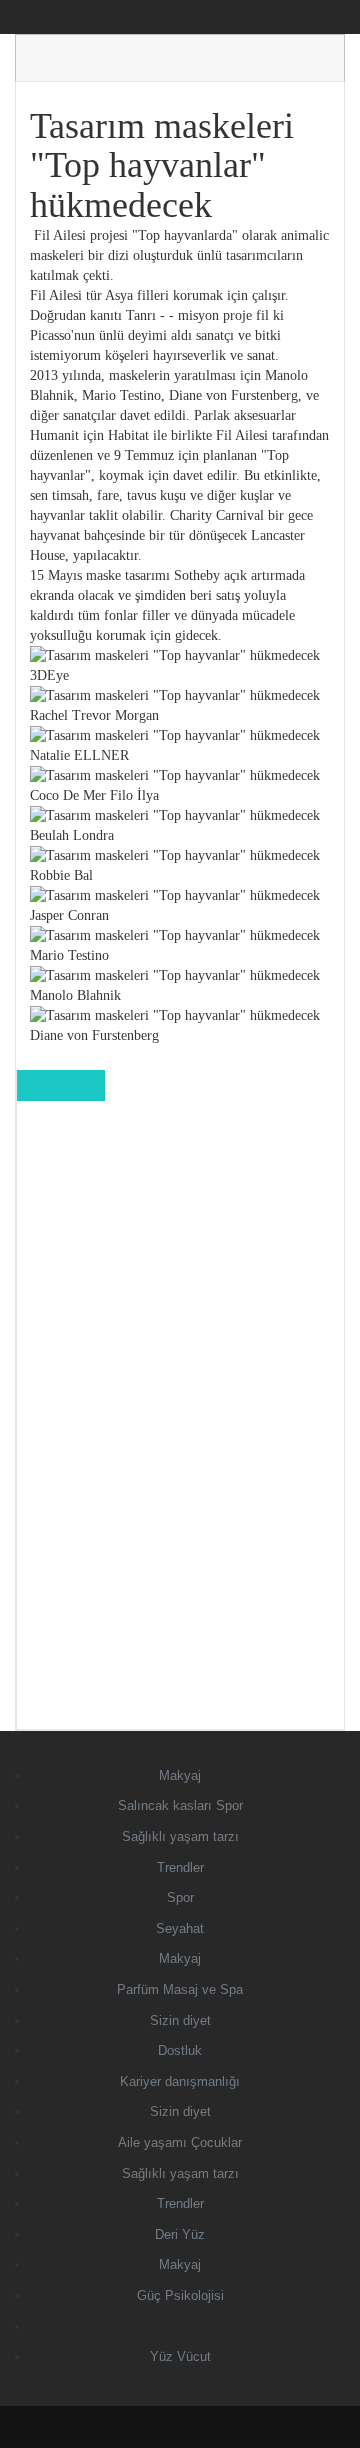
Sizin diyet (180, 2020)
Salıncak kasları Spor (180, 1805)
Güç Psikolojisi (180, 2295)
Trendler (180, 1867)
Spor (180, 1897)
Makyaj (180, 1775)
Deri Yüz (180, 2234)
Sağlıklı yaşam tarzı (180, 1836)
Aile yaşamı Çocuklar (180, 2142)
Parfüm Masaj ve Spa (180, 1989)
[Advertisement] (181, 1429)
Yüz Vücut (180, 2356)
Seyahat (180, 1928)
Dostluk (180, 2050)
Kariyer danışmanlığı (180, 2081)
